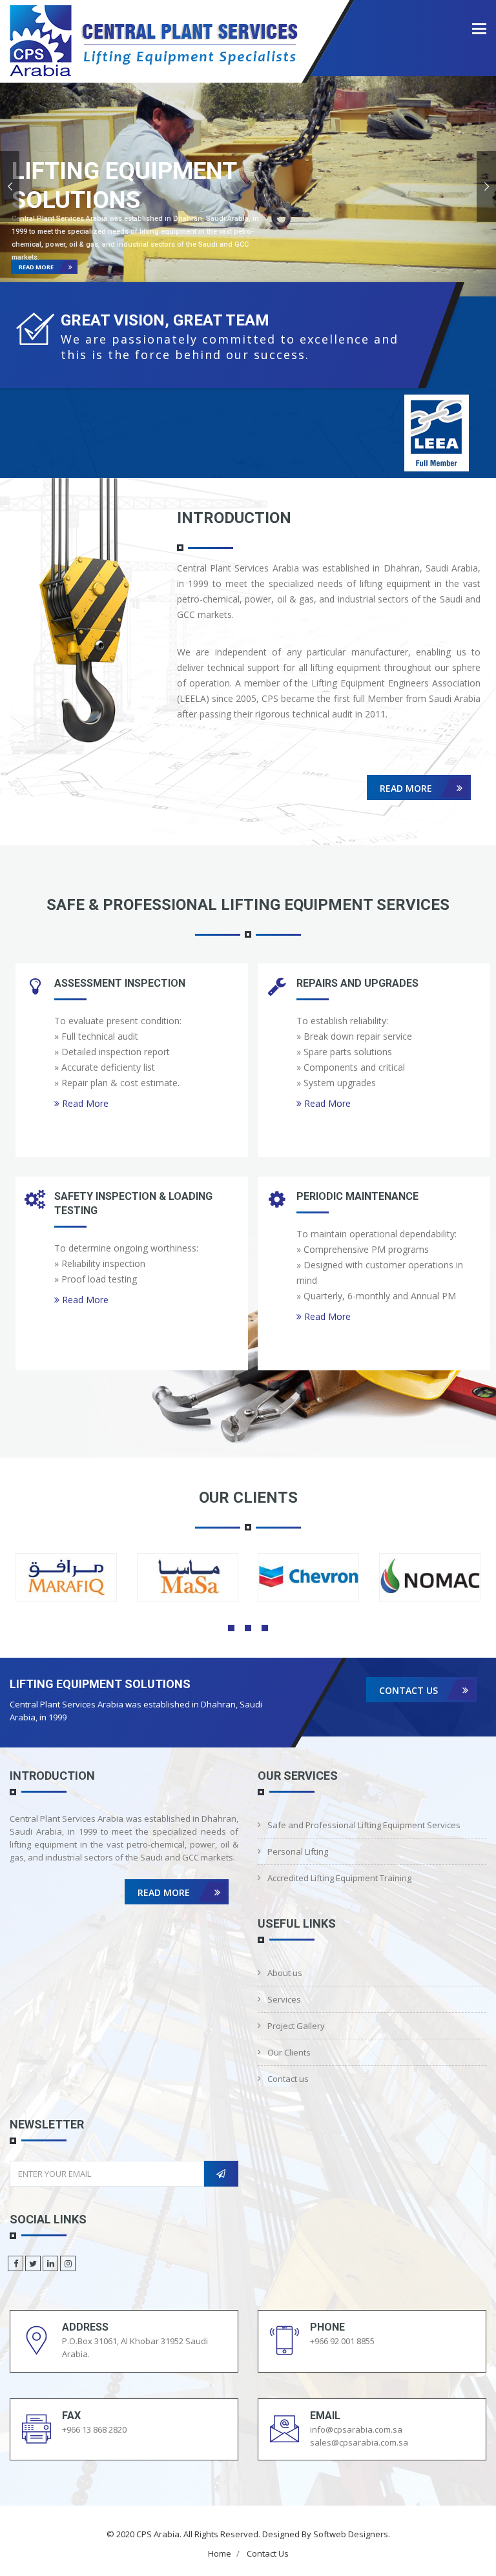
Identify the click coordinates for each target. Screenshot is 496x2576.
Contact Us (268, 2553)
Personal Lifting (298, 1851)
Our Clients (289, 2052)
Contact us (410, 1690)
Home (220, 2553)
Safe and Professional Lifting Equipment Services (364, 1825)
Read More (407, 788)
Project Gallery (296, 2026)
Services (284, 1999)
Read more (37, 267)
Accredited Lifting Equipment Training (339, 1878)
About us (285, 1973)
